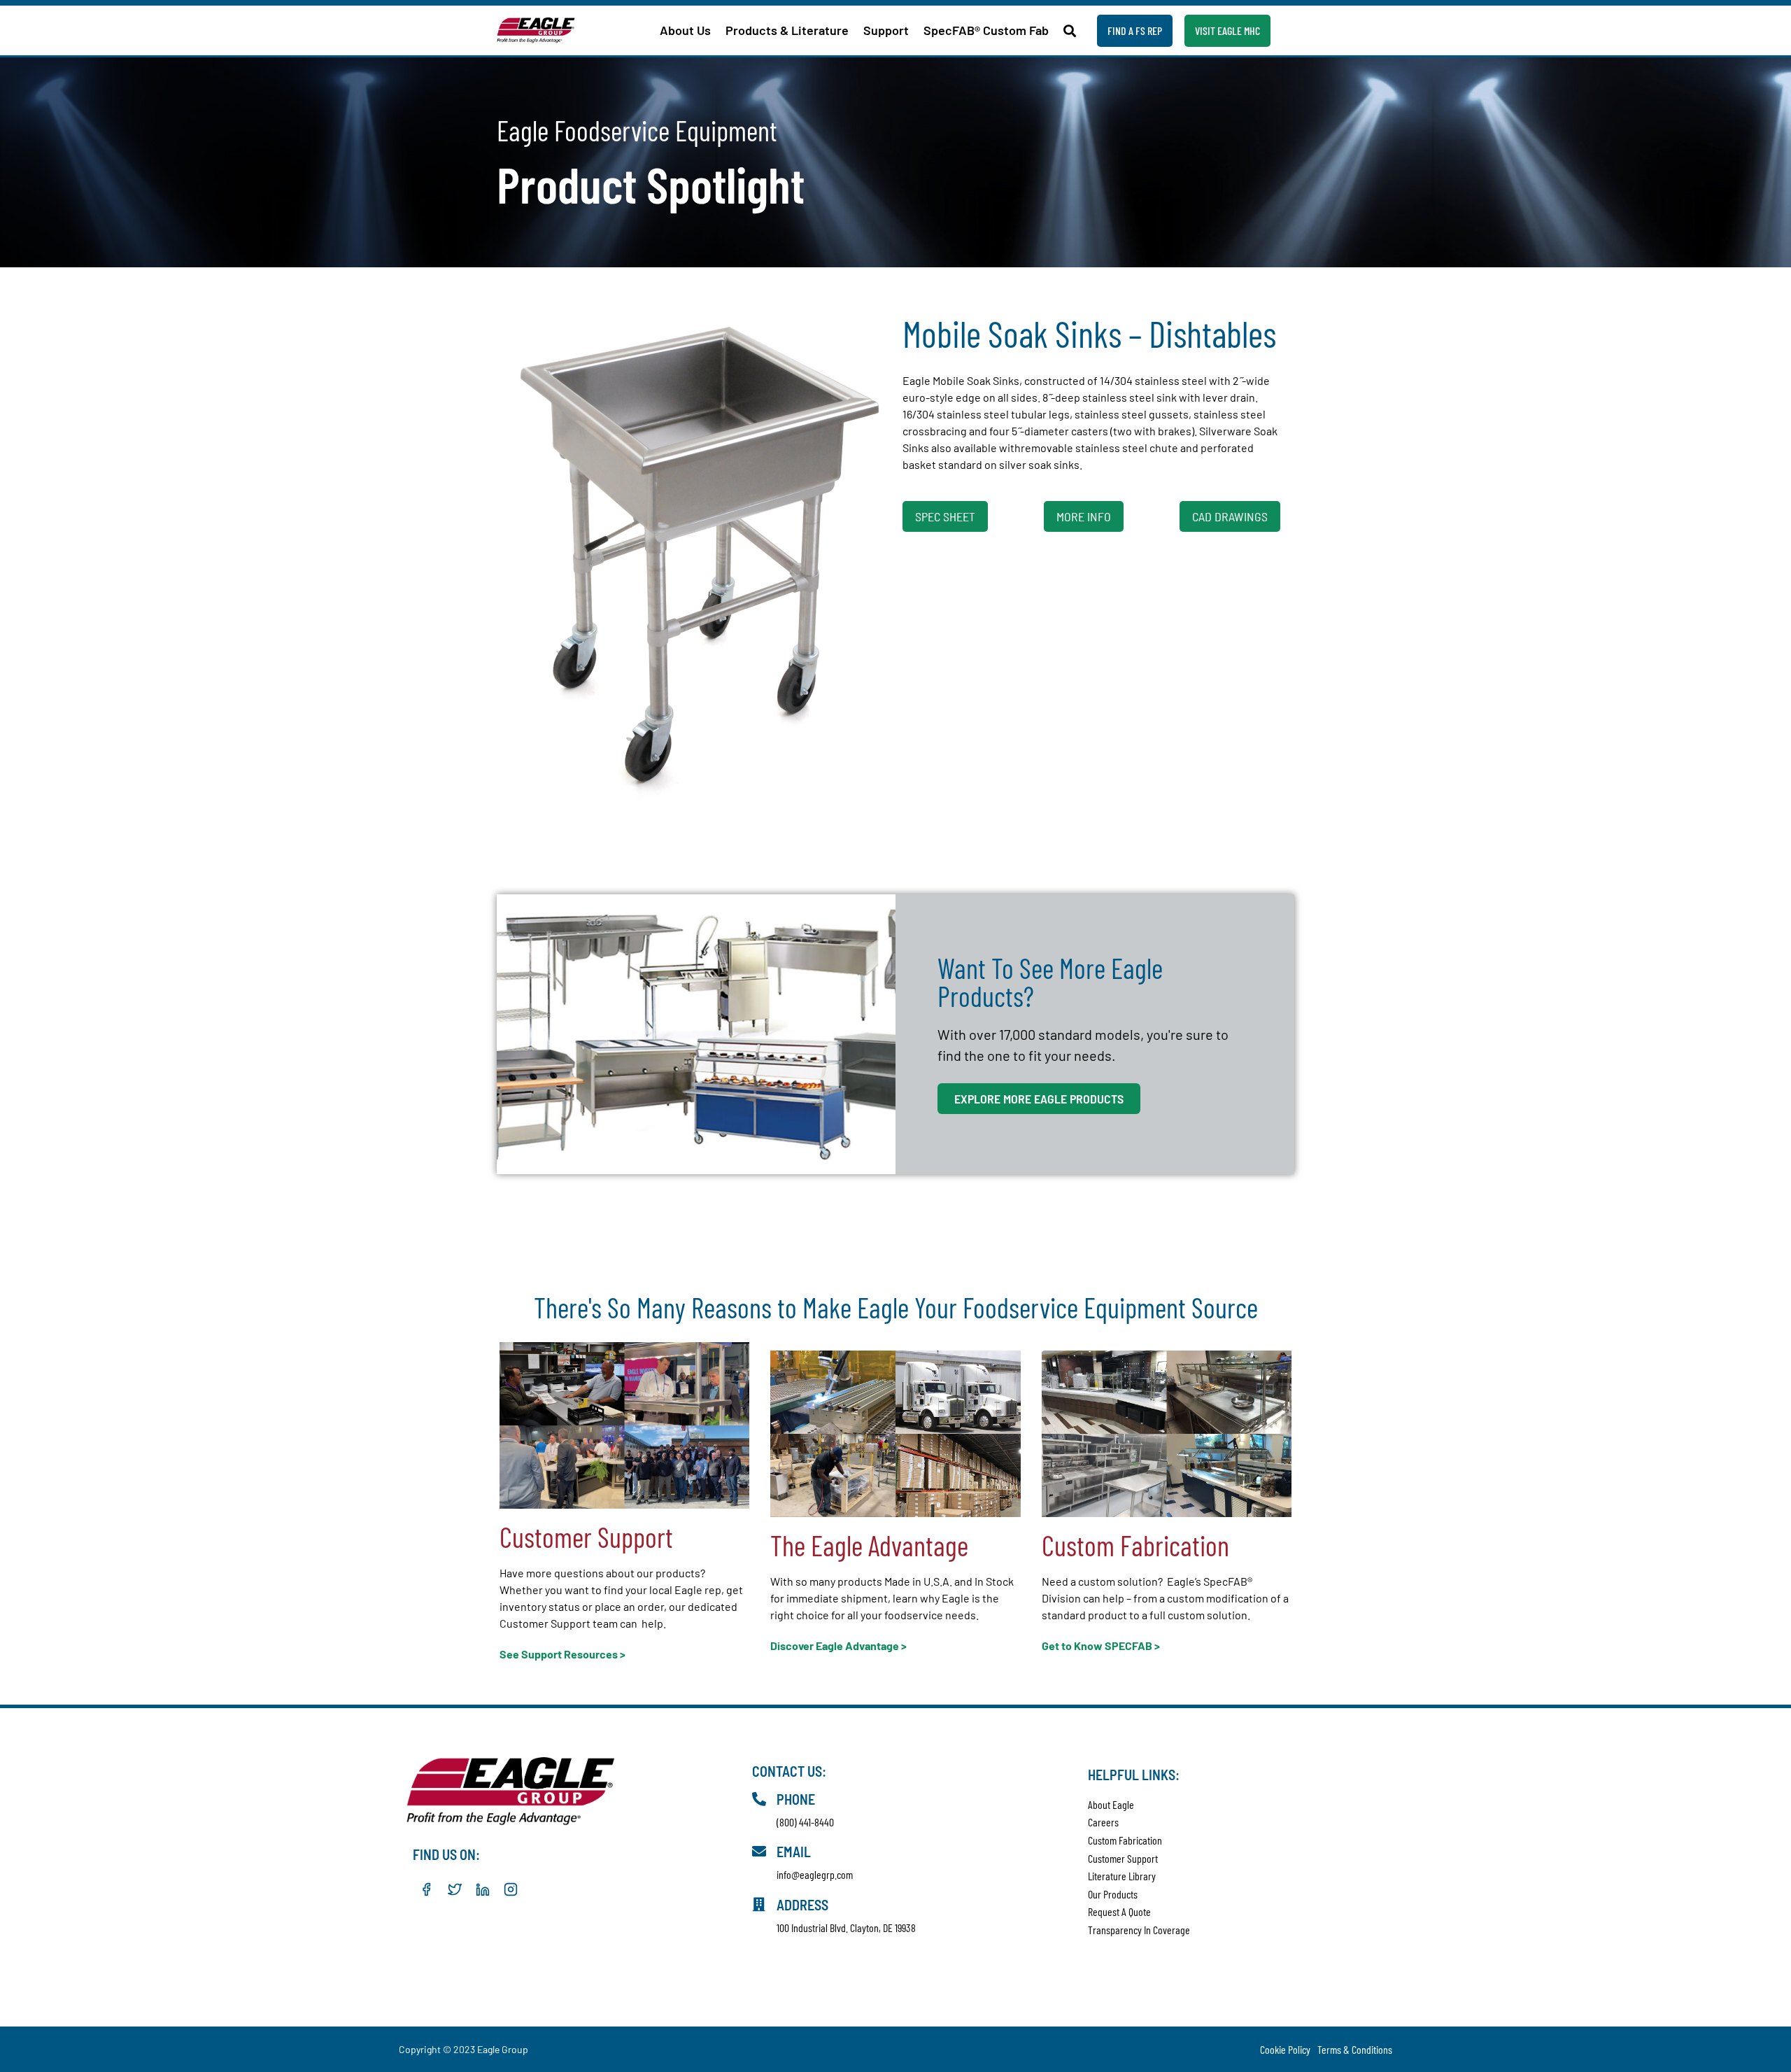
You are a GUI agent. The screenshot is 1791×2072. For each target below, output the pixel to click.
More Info (1084, 516)
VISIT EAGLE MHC (1227, 30)
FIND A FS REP (1135, 30)
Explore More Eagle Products (1039, 1099)
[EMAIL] (759, 1852)
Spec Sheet (945, 516)
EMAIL (794, 1852)
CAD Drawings (1230, 516)
